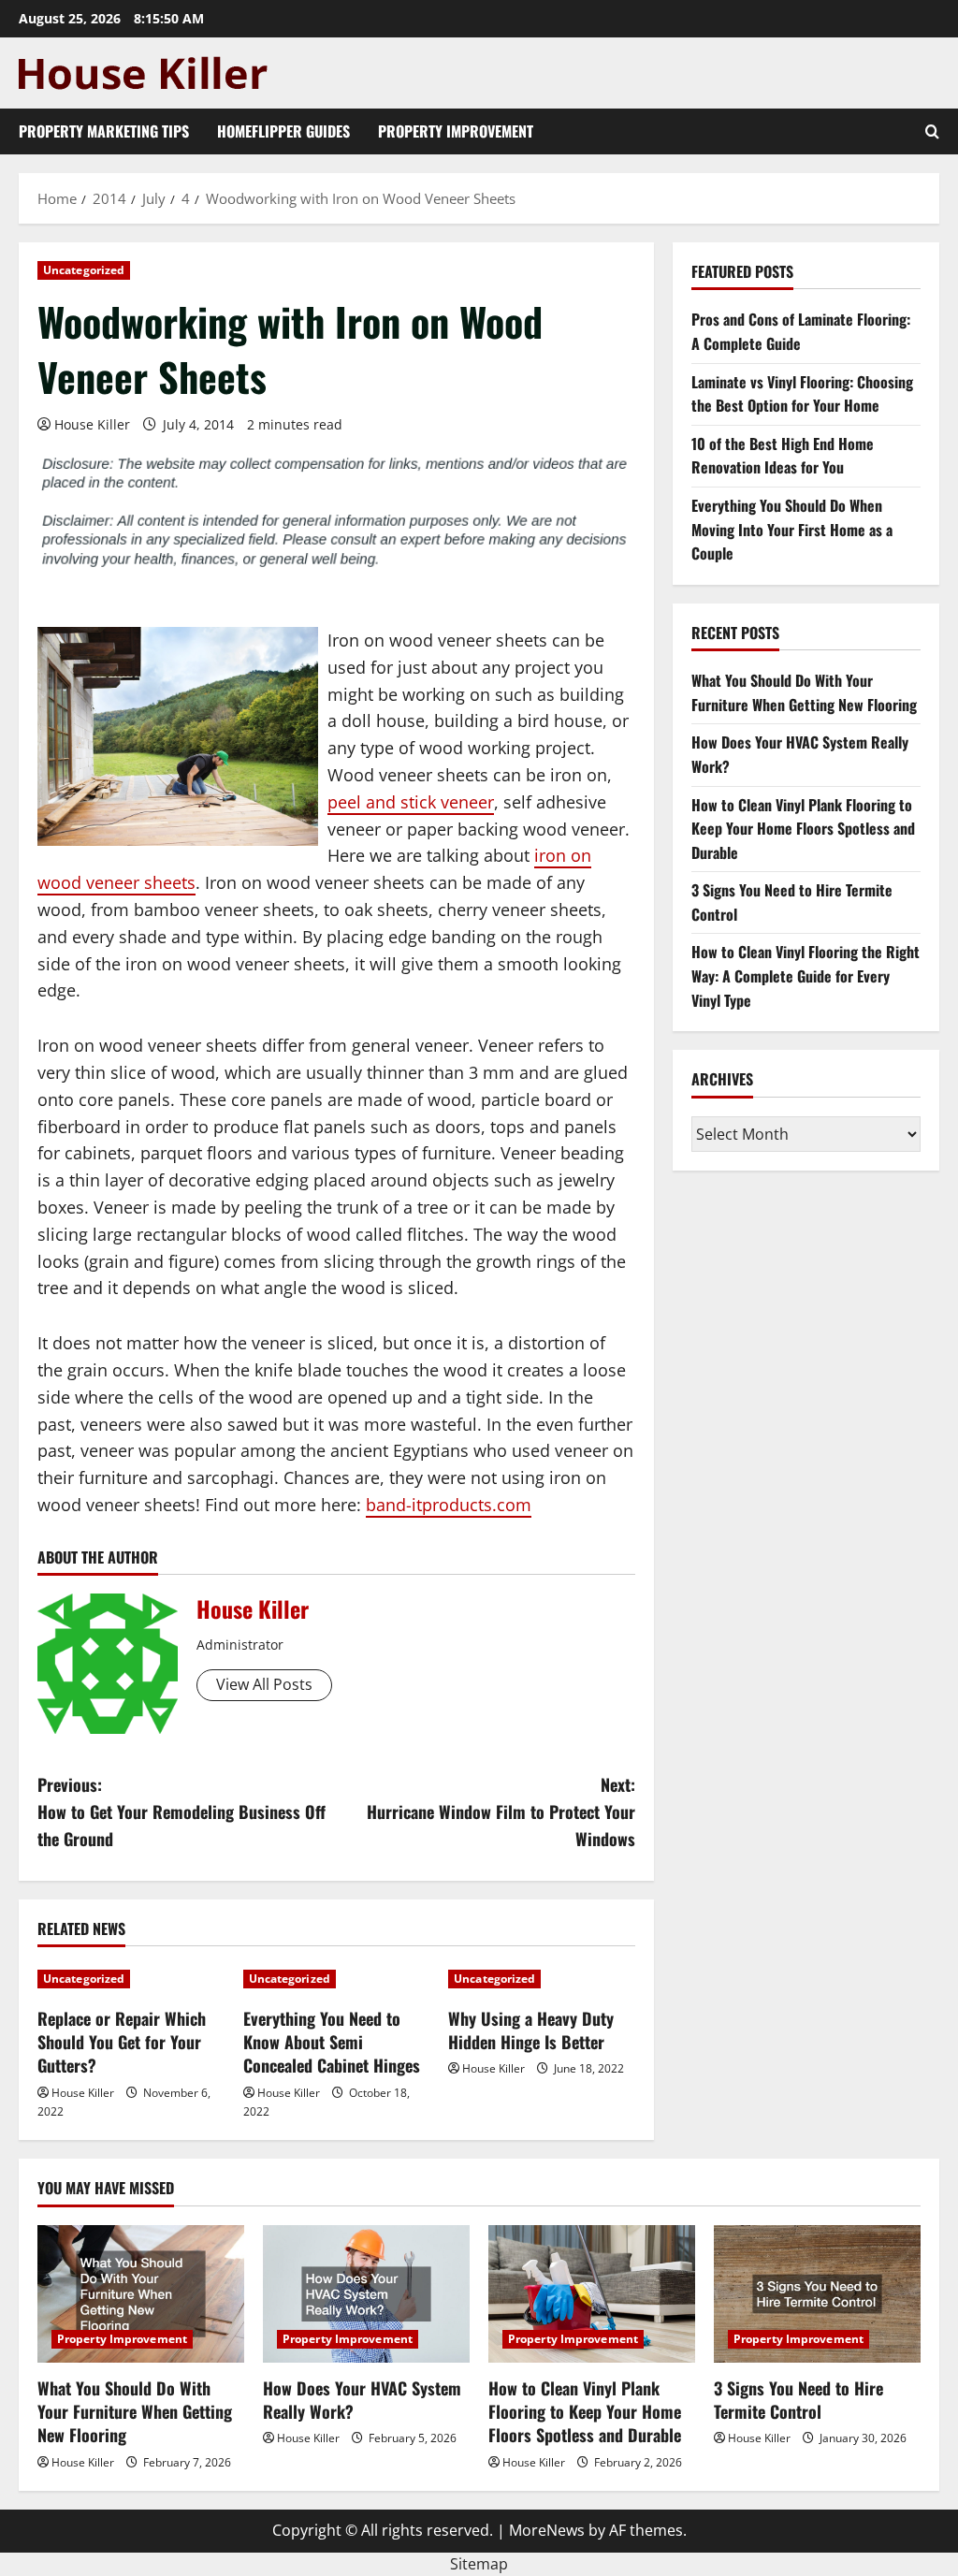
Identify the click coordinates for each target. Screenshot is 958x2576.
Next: (501, 1812)
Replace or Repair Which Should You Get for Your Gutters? (122, 2042)
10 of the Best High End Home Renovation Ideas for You (783, 456)
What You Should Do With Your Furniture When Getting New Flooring (804, 692)
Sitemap (479, 2564)
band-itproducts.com (449, 1505)
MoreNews (547, 2530)
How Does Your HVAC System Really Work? (362, 2400)
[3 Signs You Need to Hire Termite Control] (817, 2294)
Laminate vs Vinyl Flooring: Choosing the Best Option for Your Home (802, 394)
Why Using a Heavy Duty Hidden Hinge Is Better (531, 2030)
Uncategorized (84, 270)
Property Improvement (456, 131)
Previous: (181, 1812)
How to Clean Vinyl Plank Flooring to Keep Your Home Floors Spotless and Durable (803, 829)
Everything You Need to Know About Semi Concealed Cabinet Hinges (332, 2042)
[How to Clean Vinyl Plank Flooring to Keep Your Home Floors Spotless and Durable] (592, 2294)
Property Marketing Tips (104, 131)
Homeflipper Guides (283, 131)
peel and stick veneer (411, 802)
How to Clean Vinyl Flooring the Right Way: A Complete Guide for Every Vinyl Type (806, 975)
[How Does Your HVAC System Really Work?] (366, 2294)
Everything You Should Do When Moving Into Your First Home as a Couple (792, 529)
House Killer (92, 424)
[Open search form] (932, 131)
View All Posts (264, 1684)
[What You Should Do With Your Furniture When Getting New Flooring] (141, 2294)
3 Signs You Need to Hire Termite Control (798, 2400)
